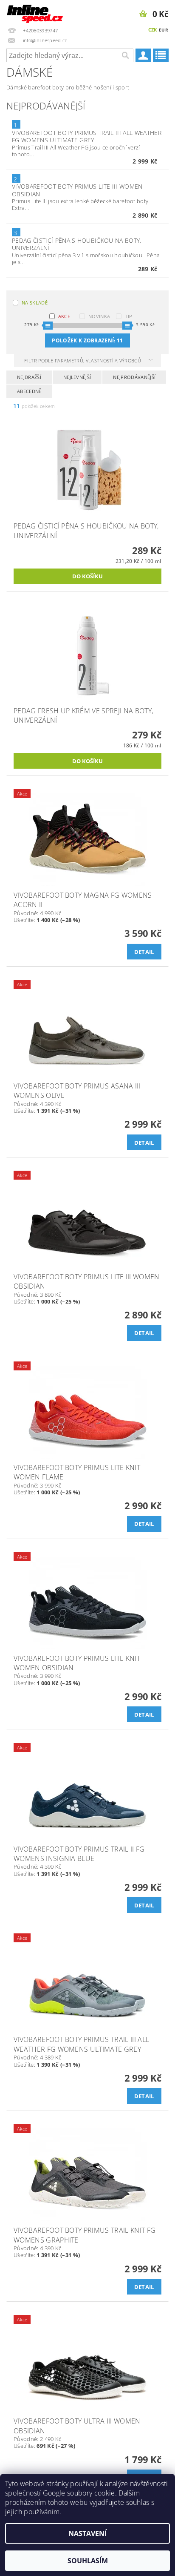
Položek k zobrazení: (87, 340)
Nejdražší (29, 377)
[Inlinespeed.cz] (37, 11)
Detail (144, 952)
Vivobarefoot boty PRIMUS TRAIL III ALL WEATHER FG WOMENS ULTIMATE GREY (87, 136)
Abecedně (29, 391)
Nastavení (87, 2533)
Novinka (99, 316)
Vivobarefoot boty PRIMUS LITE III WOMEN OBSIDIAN (77, 190)
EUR (164, 30)
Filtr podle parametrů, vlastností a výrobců (83, 360)
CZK (153, 30)
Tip (128, 316)
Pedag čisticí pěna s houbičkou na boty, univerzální (76, 244)
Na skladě (35, 303)
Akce (64, 316)
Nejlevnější (77, 377)
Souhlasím (88, 2561)
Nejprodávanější (134, 377)
